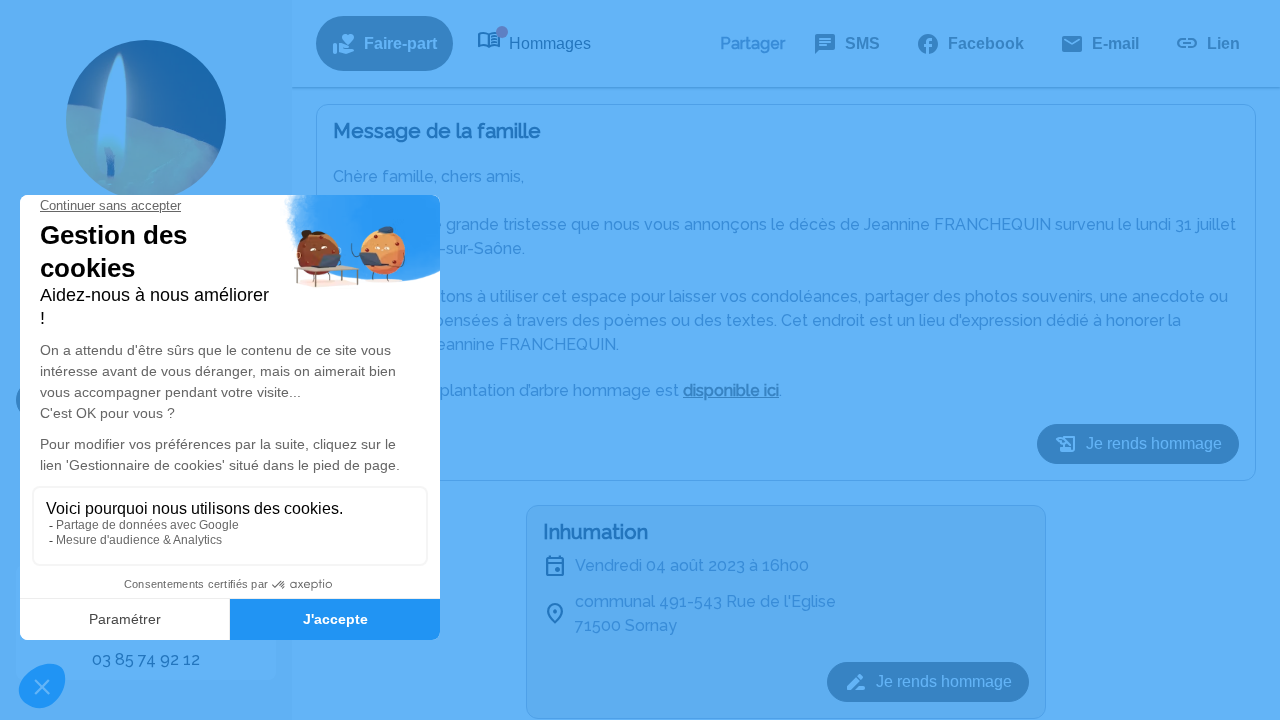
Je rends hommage (1154, 443)
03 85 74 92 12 (146, 659)
